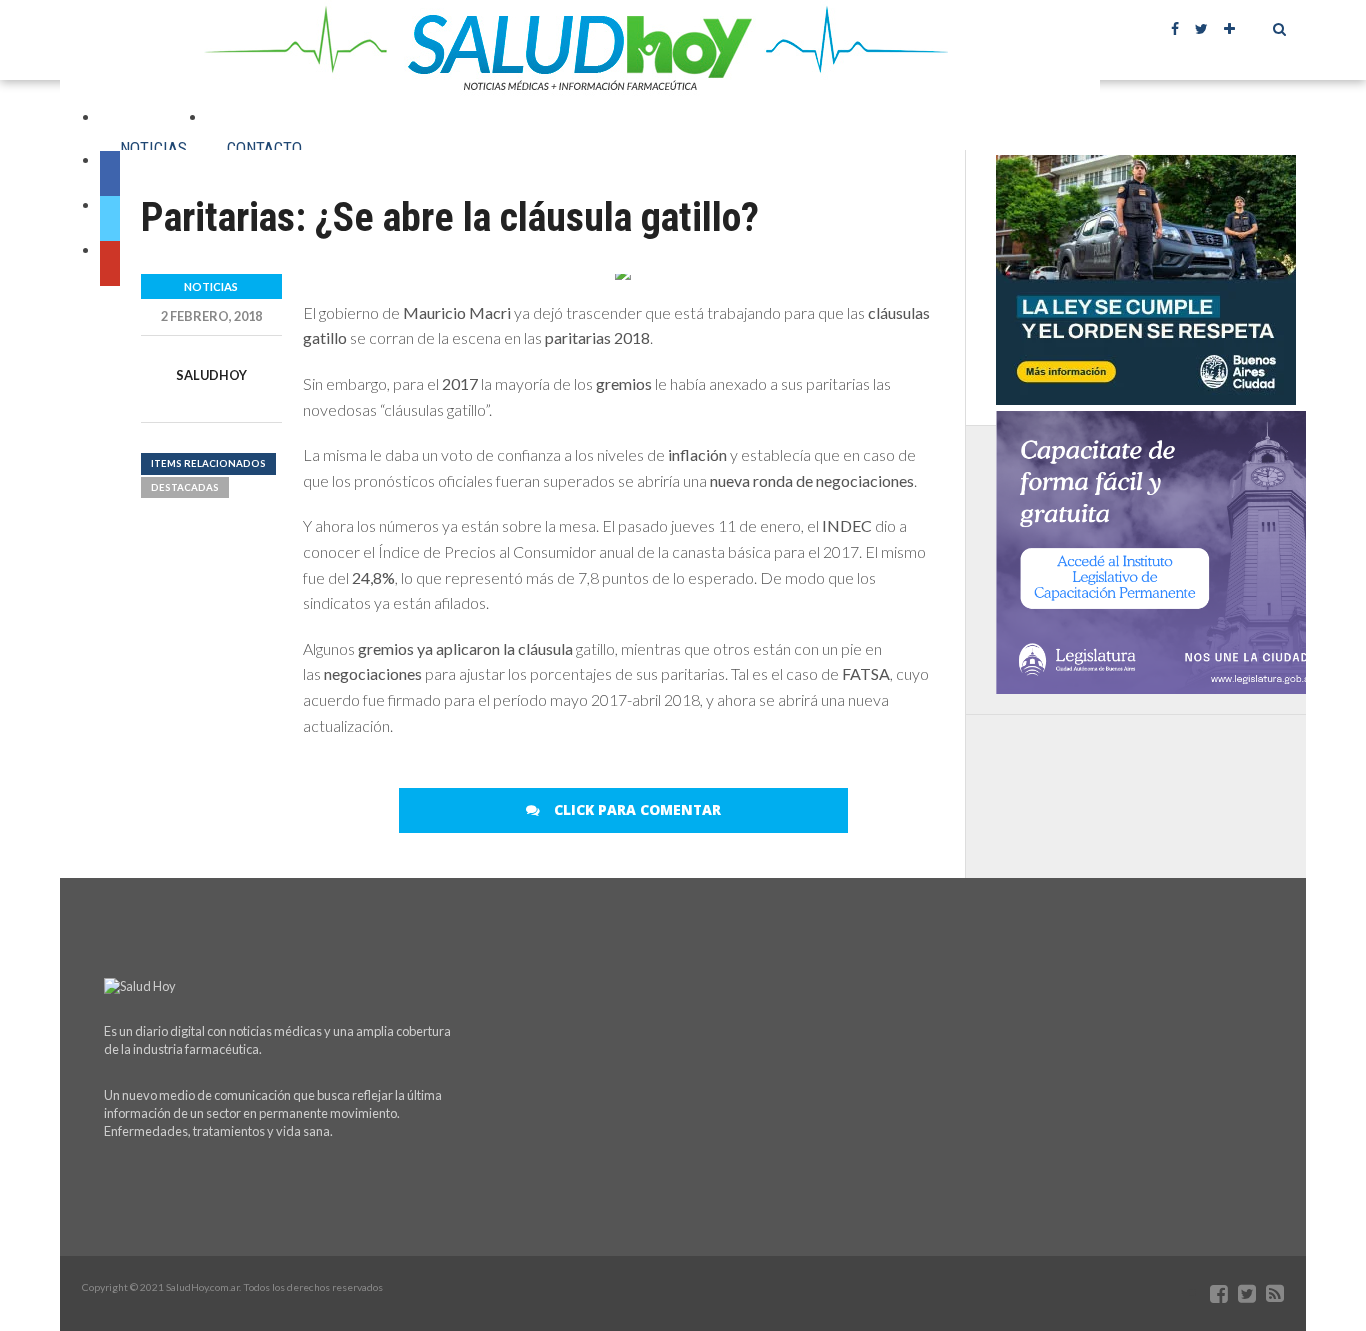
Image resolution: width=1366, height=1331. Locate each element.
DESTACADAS (185, 487)
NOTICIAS (153, 148)
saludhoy (211, 375)
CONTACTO (264, 148)
